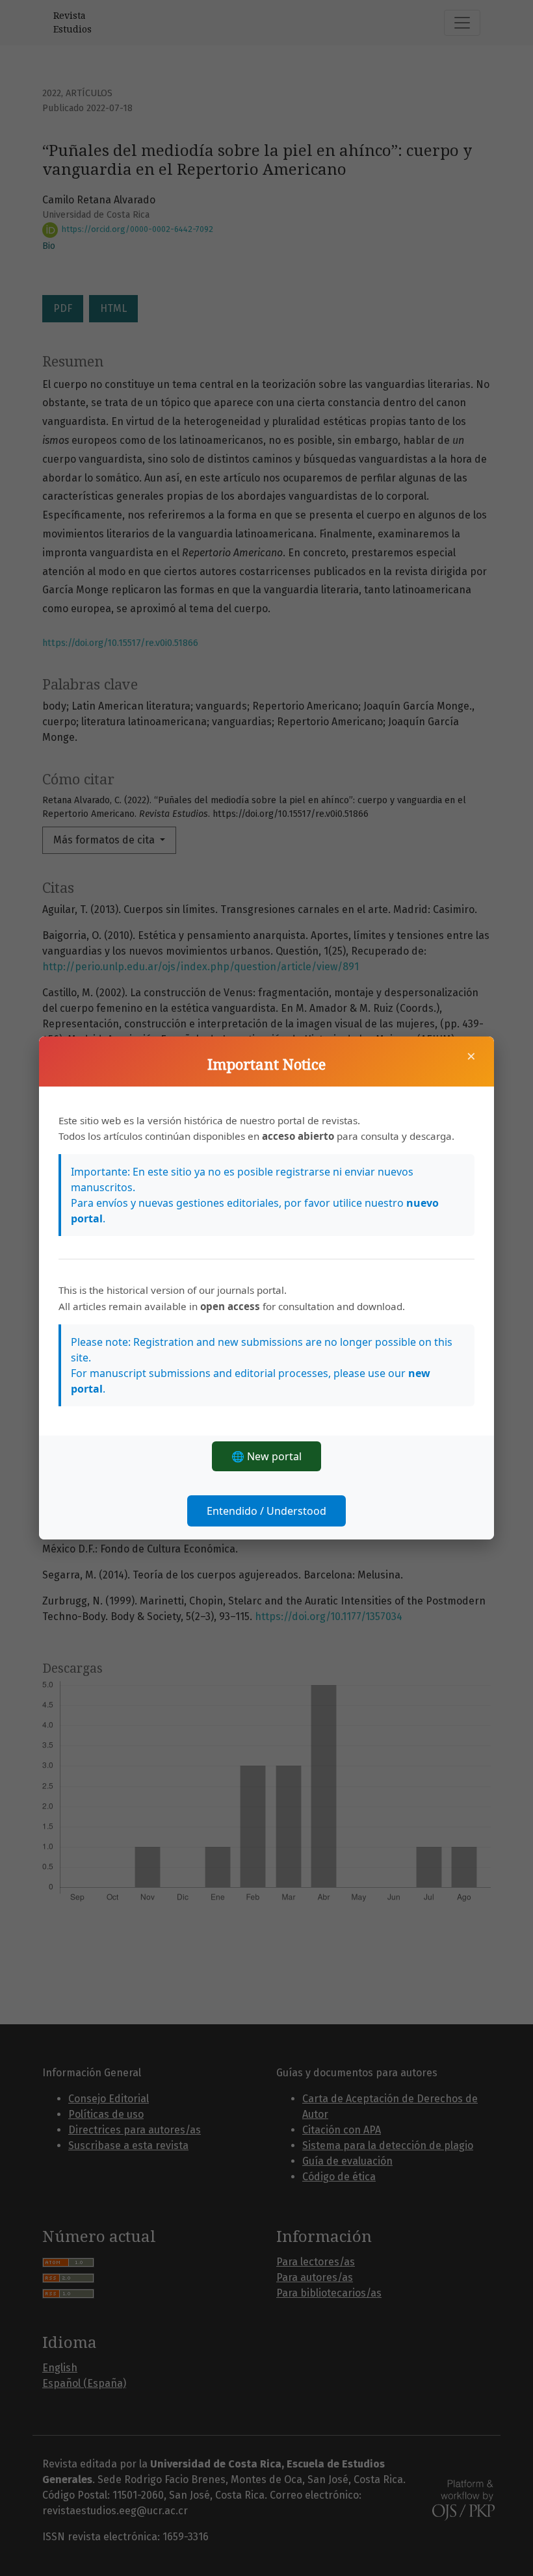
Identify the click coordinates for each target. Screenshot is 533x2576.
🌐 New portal (266, 1456)
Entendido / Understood (266, 1511)
